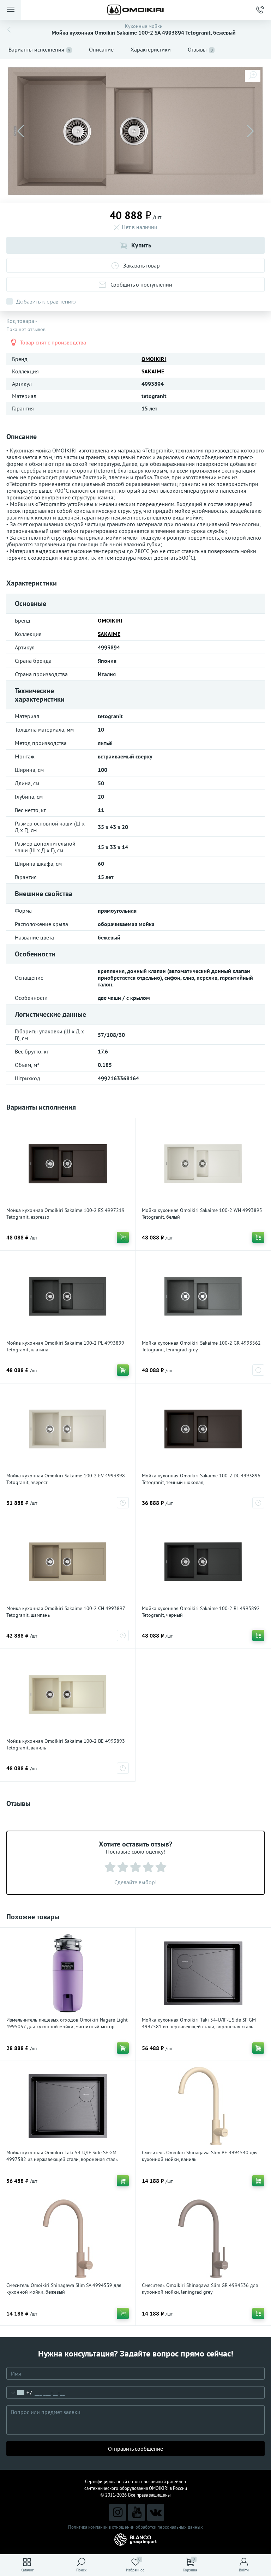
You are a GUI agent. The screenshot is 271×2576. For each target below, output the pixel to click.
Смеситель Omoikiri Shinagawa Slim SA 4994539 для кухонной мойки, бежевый (64, 2289)
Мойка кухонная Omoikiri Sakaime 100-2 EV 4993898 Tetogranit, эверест (66, 1479)
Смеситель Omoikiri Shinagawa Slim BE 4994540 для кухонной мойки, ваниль (200, 2156)
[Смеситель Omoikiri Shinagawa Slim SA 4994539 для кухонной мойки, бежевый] (68, 2239)
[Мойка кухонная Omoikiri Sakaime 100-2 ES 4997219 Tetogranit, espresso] (68, 1164)
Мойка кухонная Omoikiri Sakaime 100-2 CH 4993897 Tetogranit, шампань (66, 1612)
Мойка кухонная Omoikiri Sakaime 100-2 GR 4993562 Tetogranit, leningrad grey (201, 1346)
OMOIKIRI (154, 359)
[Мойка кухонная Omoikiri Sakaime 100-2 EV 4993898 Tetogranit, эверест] (68, 1429)
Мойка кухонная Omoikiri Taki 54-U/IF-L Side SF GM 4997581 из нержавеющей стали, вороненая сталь (199, 2023)
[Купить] (123, 1237)
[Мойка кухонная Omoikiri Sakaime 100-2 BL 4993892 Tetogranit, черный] (203, 1562)
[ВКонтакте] (156, 2512)
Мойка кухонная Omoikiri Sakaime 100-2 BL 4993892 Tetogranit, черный (201, 1612)
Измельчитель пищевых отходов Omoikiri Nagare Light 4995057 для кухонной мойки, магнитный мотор (67, 2023)
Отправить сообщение (135, 2449)
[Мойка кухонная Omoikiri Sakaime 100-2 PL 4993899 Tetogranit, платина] (68, 1296)
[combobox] (20, 2392)
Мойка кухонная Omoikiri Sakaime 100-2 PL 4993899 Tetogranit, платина (65, 1346)
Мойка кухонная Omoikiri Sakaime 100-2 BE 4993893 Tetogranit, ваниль (66, 1744)
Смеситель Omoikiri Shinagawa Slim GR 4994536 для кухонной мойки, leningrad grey (200, 2289)
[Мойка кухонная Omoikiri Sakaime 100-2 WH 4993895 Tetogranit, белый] (203, 1164)
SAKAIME (153, 371)
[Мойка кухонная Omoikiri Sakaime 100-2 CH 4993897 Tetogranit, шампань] (68, 1562)
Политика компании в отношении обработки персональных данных (135, 2527)
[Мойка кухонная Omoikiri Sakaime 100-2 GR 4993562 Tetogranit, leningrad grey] (203, 1296)
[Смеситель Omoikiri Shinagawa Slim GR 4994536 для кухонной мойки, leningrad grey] (203, 2239)
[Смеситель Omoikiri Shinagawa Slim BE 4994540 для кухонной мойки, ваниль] (203, 2106)
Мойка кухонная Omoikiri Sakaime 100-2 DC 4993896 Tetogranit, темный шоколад (201, 1479)
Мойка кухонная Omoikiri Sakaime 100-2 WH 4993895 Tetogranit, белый (202, 1214)
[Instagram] (118, 2512)
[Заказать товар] (258, 1370)
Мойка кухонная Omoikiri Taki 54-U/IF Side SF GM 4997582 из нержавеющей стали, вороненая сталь (62, 2156)
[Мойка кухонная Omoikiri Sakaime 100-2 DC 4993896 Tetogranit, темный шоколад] (203, 1429)
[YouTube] (137, 2512)
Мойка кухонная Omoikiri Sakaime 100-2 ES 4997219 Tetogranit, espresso (65, 1214)
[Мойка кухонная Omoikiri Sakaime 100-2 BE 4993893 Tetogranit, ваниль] (68, 1694)
